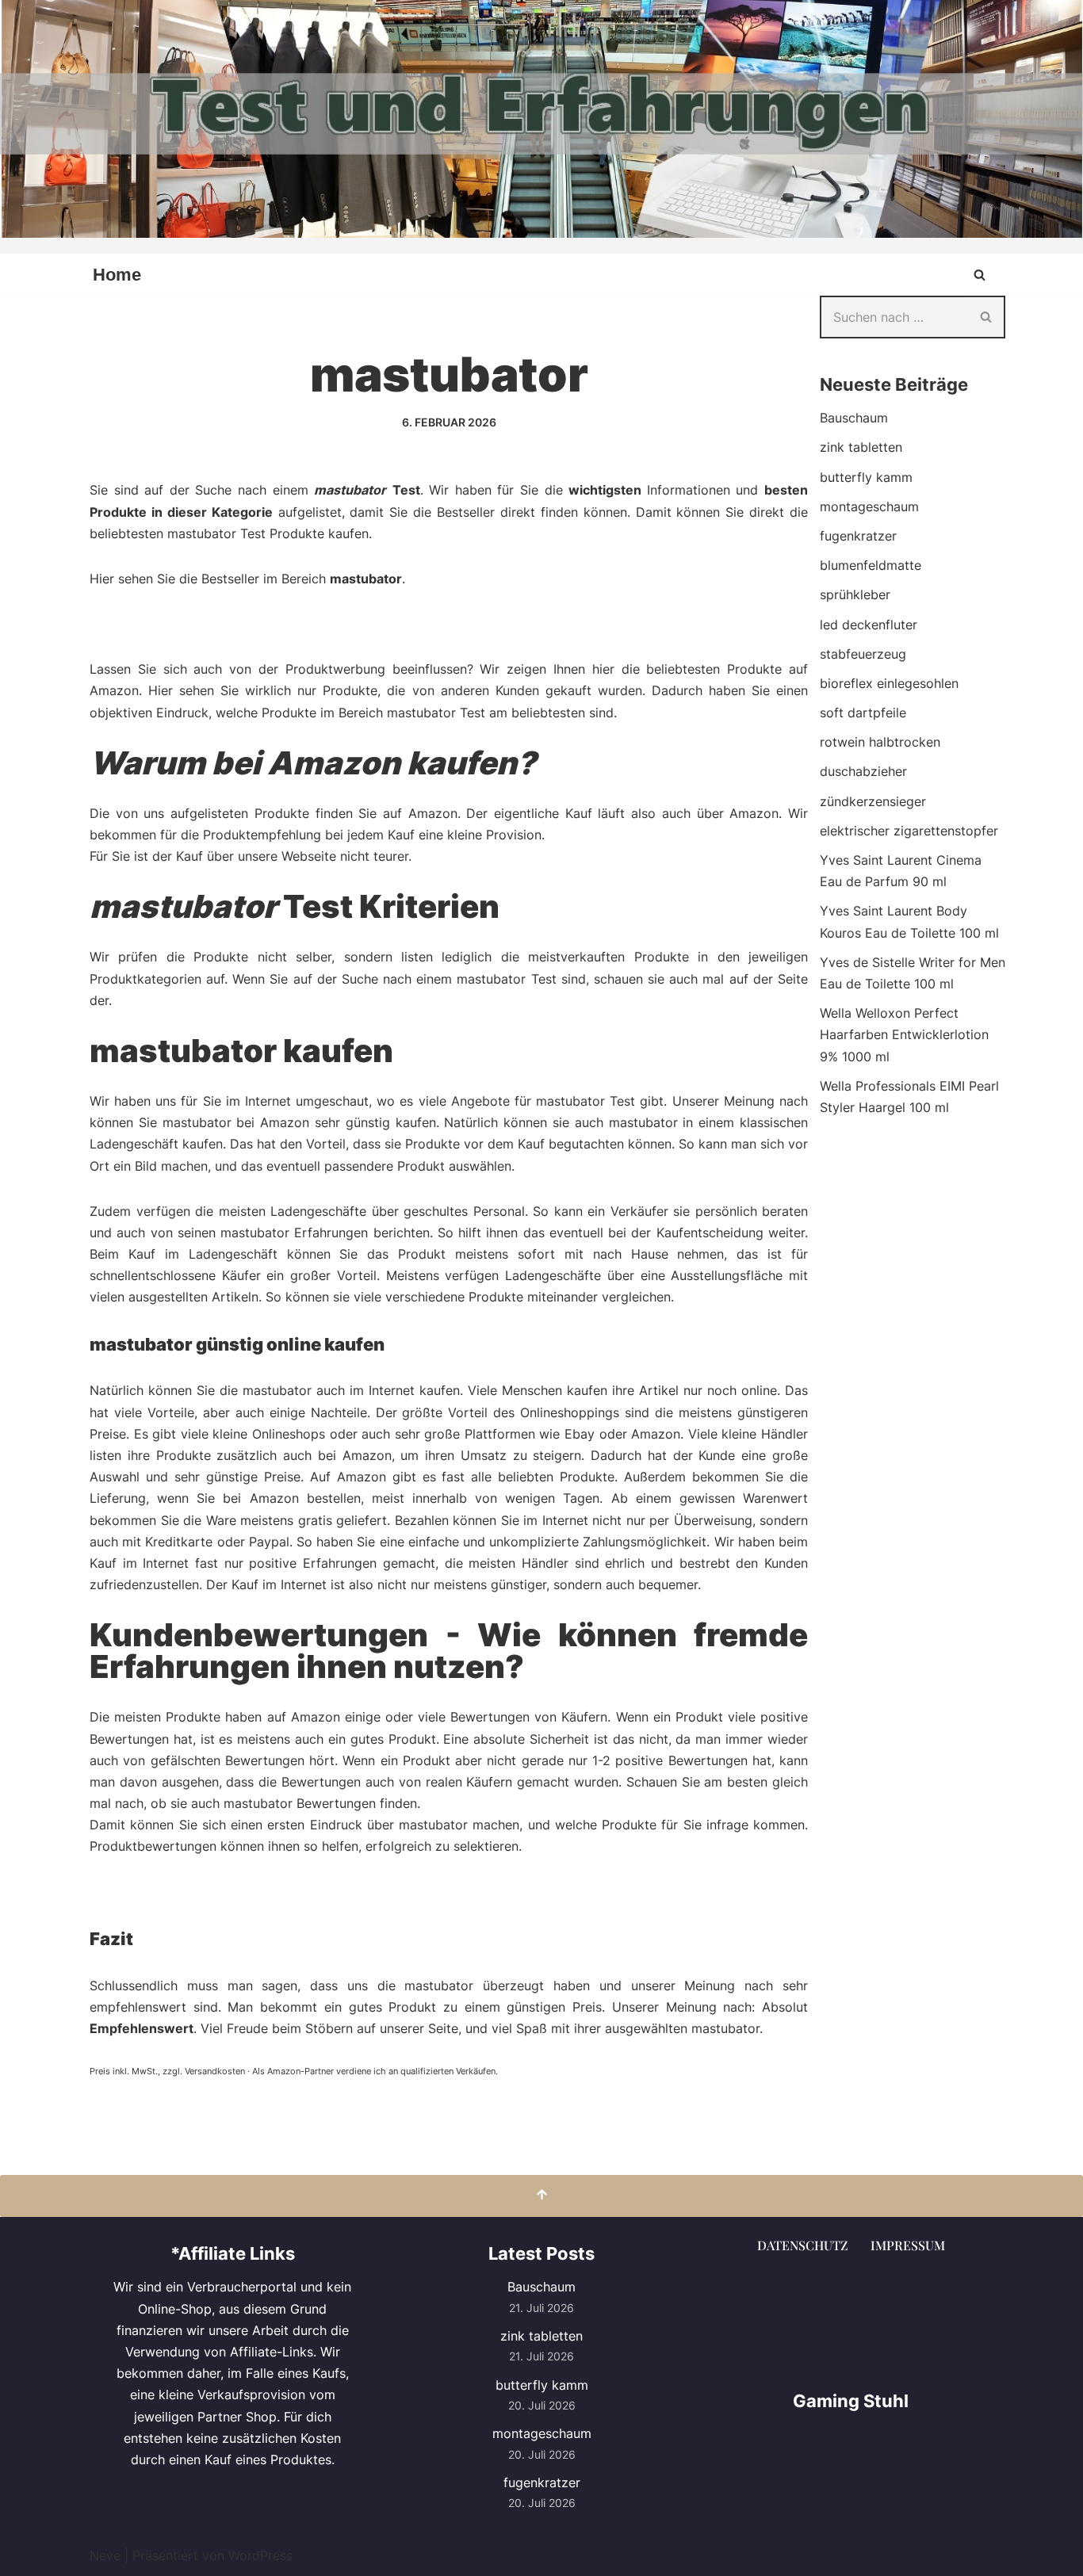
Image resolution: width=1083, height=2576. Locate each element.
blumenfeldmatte (871, 565)
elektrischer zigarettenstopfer (909, 831)
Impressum (908, 2245)
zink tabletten (861, 447)
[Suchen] (980, 275)
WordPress (260, 2555)
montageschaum (869, 506)
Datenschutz (803, 2245)
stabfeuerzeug (863, 654)
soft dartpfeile (863, 713)
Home (117, 275)
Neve (105, 2555)
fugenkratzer (858, 536)
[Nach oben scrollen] (541, 2196)
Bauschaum (854, 418)
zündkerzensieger (873, 801)
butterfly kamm (866, 477)
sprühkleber (855, 594)
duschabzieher (863, 771)
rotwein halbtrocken (880, 742)
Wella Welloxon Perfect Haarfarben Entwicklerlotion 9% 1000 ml (904, 1034)
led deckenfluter (869, 625)
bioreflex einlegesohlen (889, 683)
